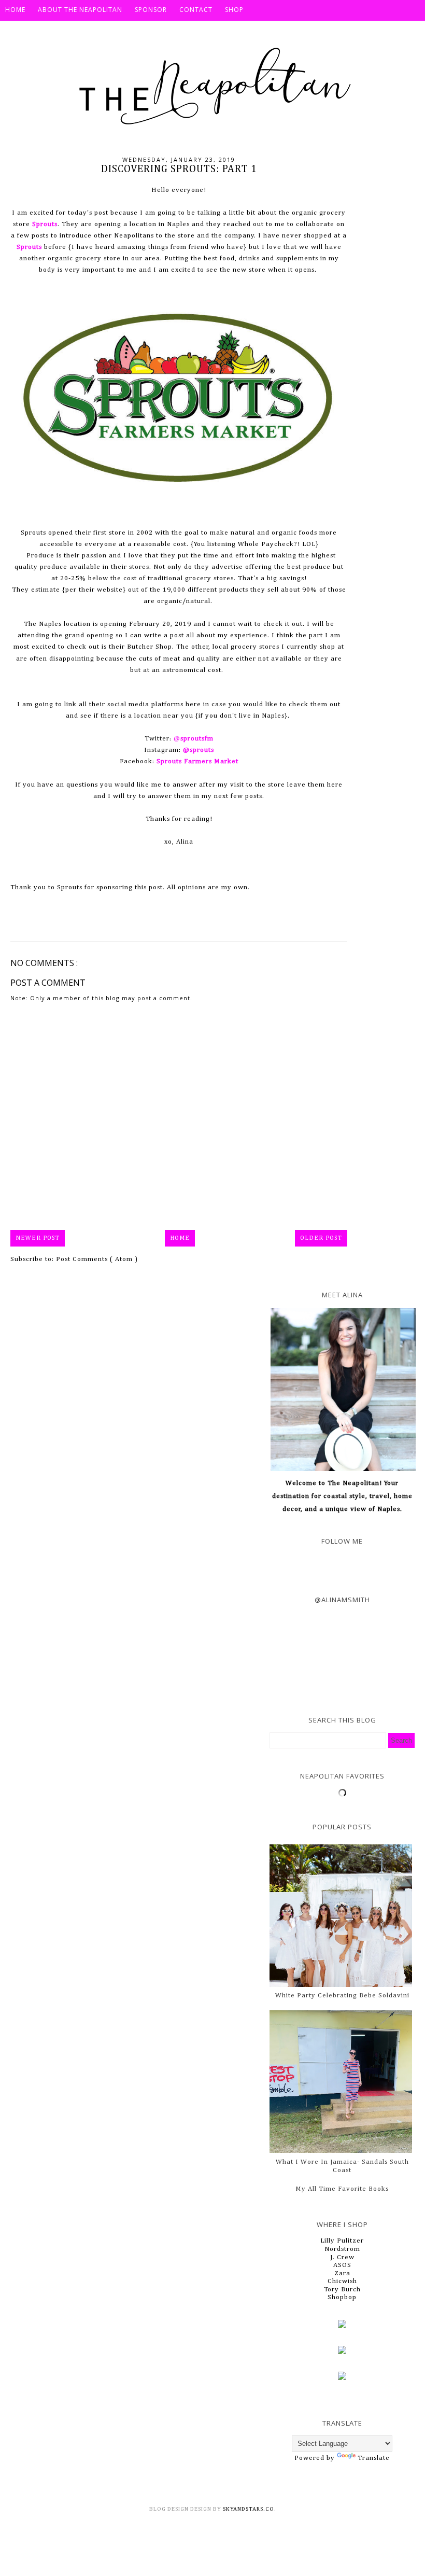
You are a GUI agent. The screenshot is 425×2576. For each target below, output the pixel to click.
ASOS (342, 2265)
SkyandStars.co (249, 2509)
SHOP (234, 10)
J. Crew (342, 2257)
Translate (374, 2458)
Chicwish (342, 2281)
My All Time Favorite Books (342, 2189)
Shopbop (342, 2297)
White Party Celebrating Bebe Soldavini (342, 1996)
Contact (196, 10)
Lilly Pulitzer (342, 2241)
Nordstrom (342, 2249)
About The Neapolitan (80, 10)
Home (180, 1238)
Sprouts (29, 247)
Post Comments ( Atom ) (97, 1259)
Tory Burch (342, 2290)
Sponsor (151, 10)
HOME (15, 10)
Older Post (321, 1238)
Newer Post (38, 1238)
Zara (342, 2273)
